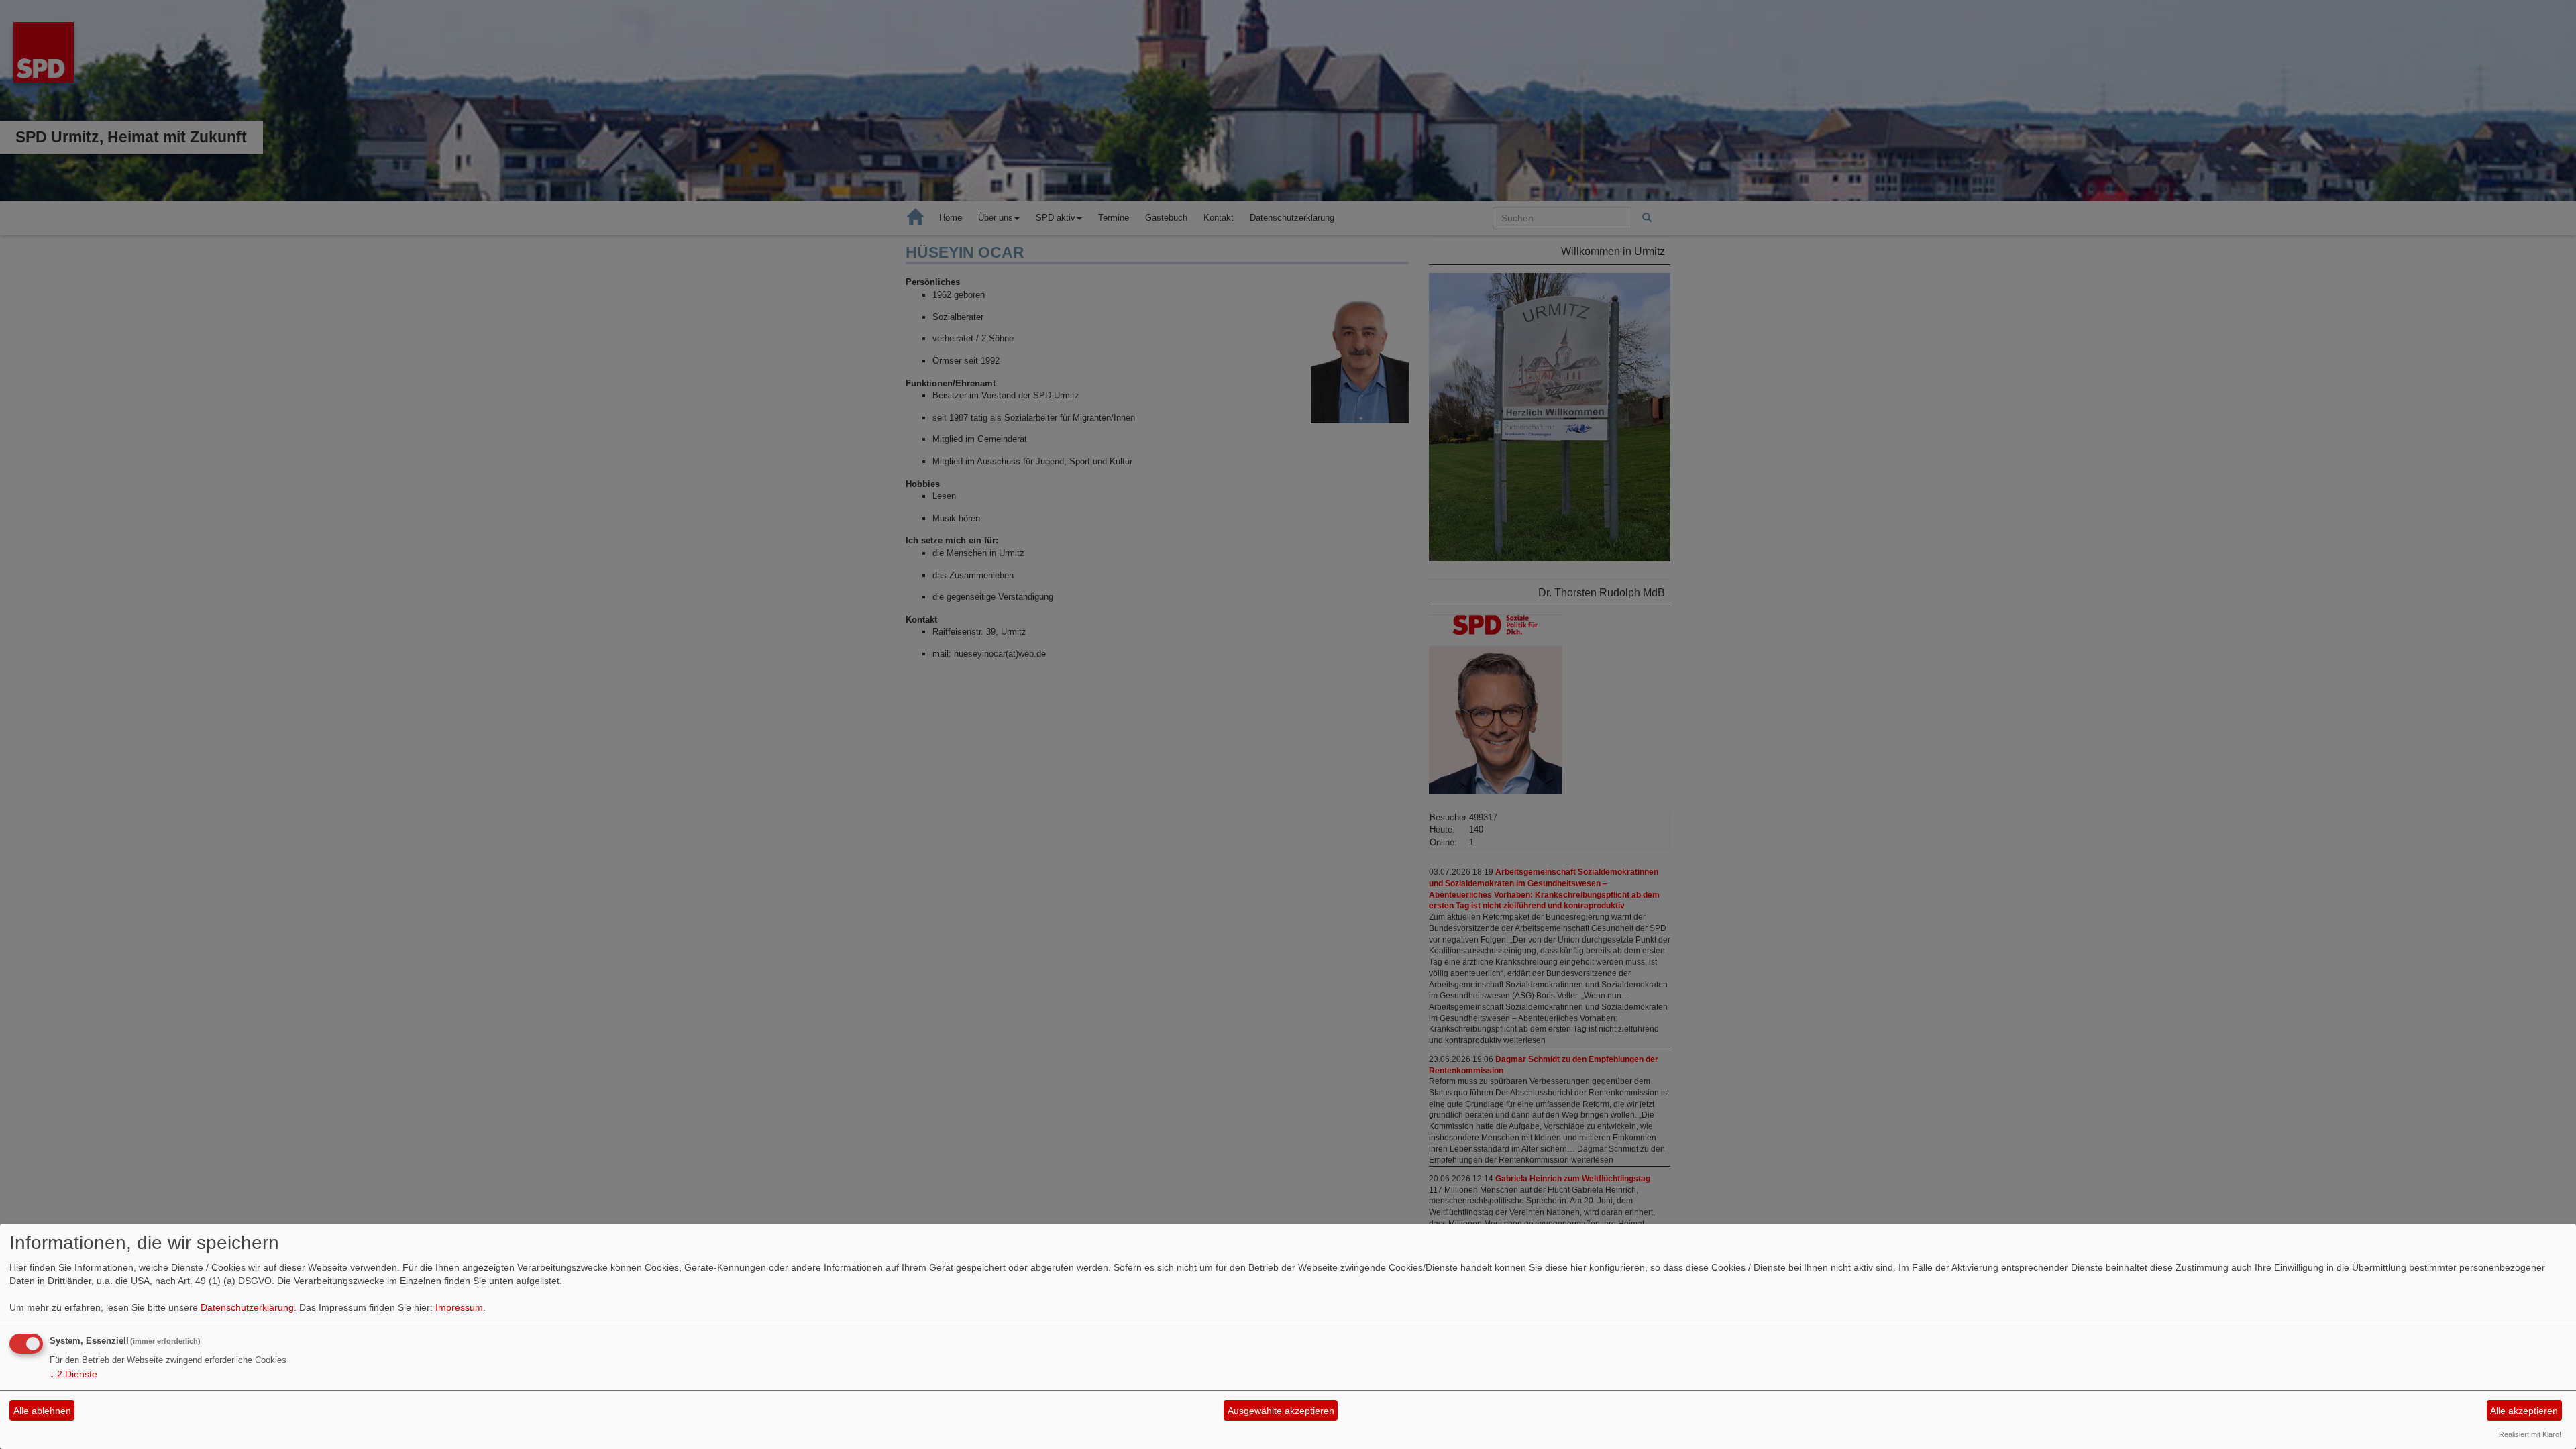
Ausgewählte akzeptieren (1281, 1411)
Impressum (459, 1307)
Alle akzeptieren (2524, 1411)
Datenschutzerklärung (247, 1307)
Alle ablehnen (42, 1411)
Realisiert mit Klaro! (2530, 1434)
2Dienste (73, 1374)
